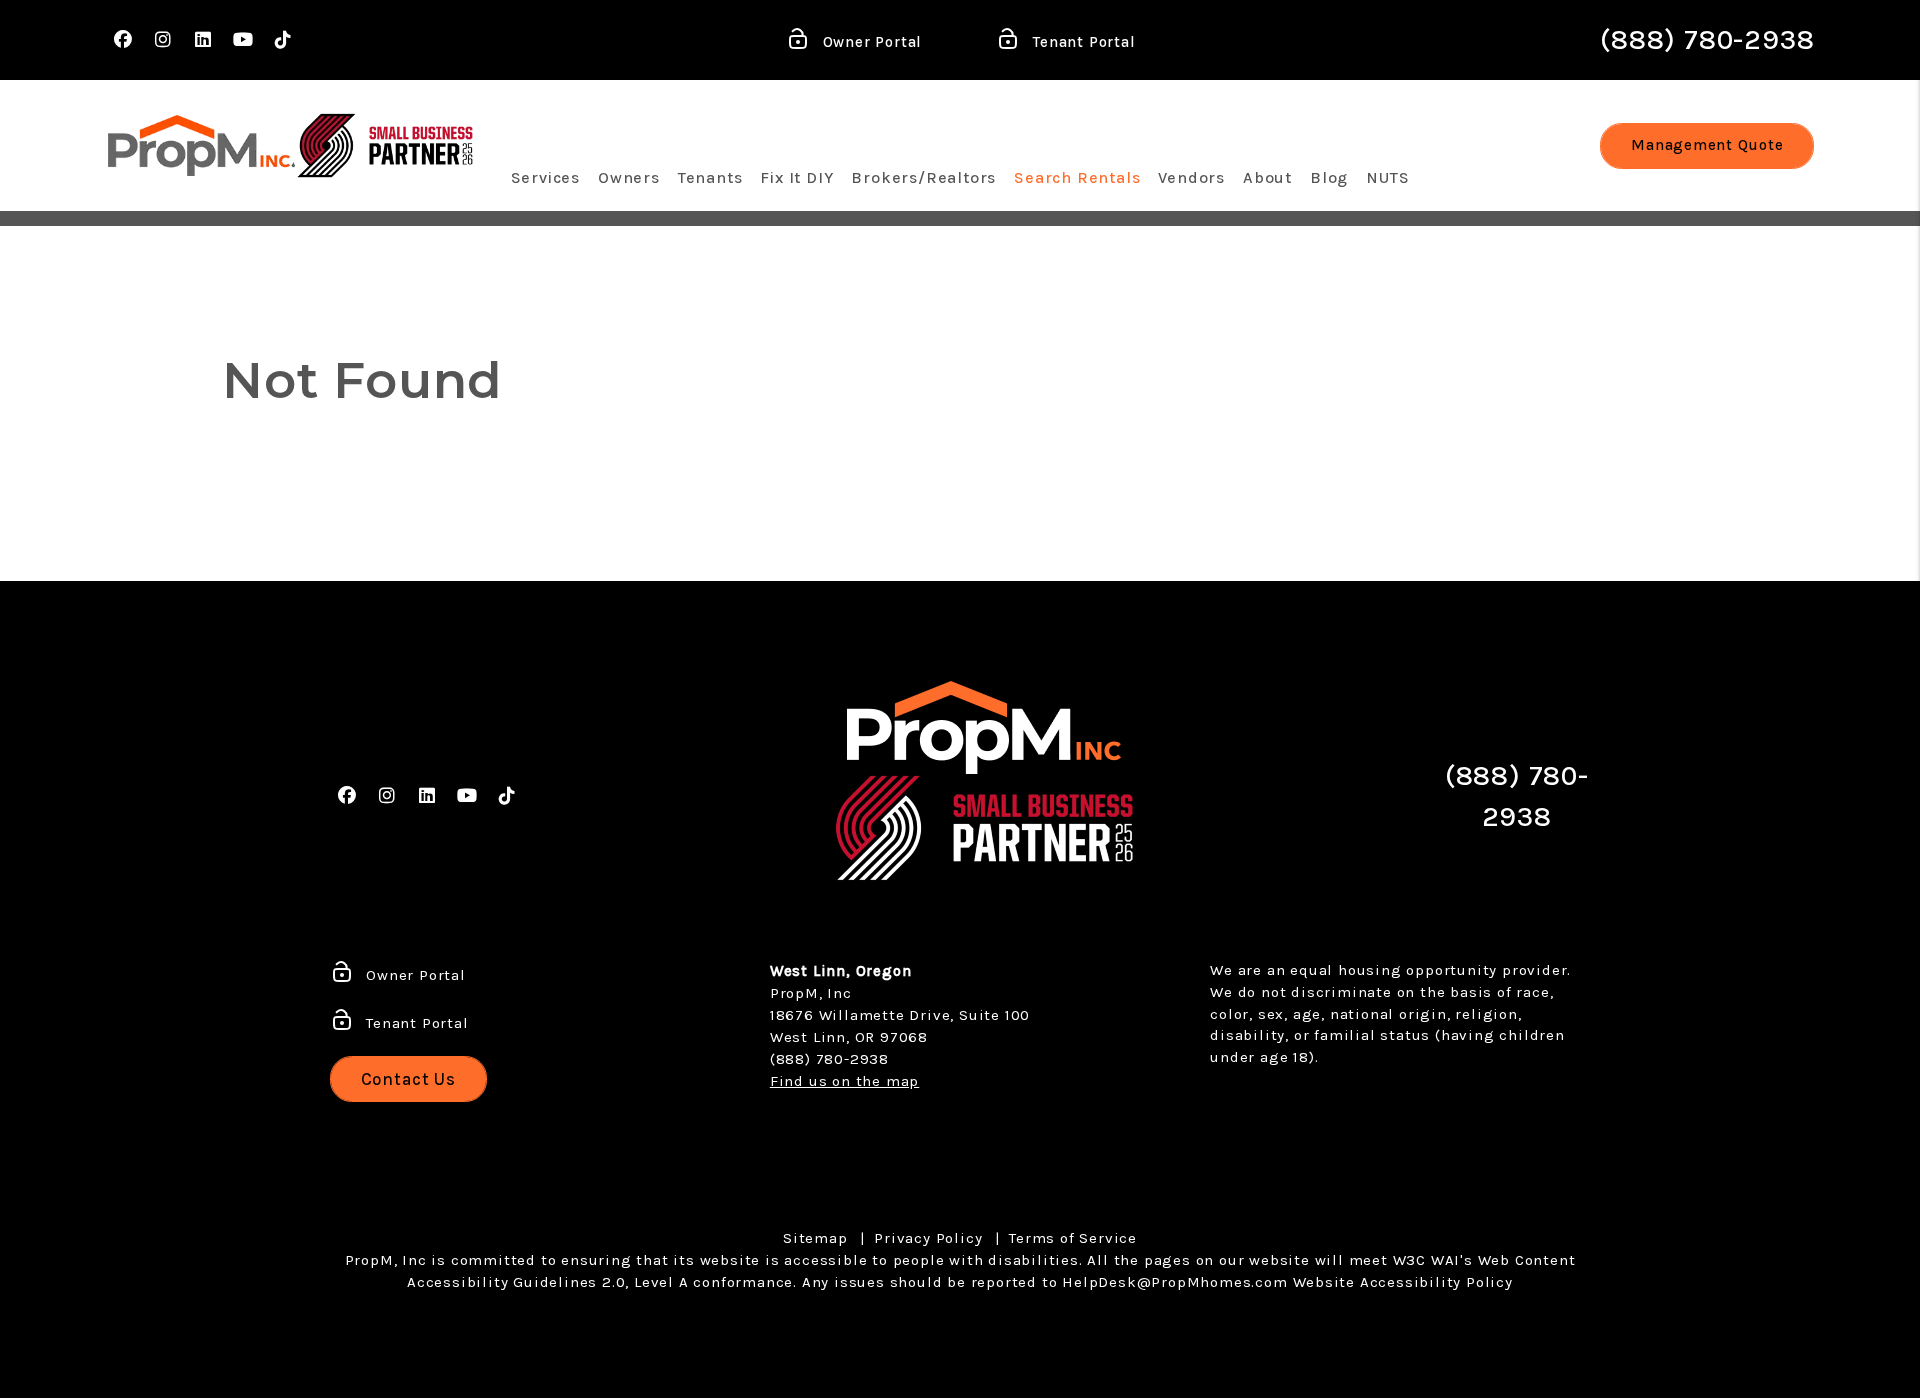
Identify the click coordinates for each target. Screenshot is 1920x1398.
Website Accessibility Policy (1403, 1282)
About (1267, 177)
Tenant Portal (1081, 42)
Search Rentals (1077, 177)
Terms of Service (1073, 1238)
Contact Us (409, 1079)
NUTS (1387, 177)
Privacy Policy (928, 1238)
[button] (123, 40)
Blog (1329, 177)
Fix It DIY (796, 177)
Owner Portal (870, 42)
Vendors (1191, 177)
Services (545, 177)
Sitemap (815, 1238)
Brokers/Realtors (923, 177)
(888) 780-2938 (1707, 39)
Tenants (710, 177)
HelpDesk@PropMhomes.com (1174, 1282)
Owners (629, 177)
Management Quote (1707, 145)
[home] (202, 145)
